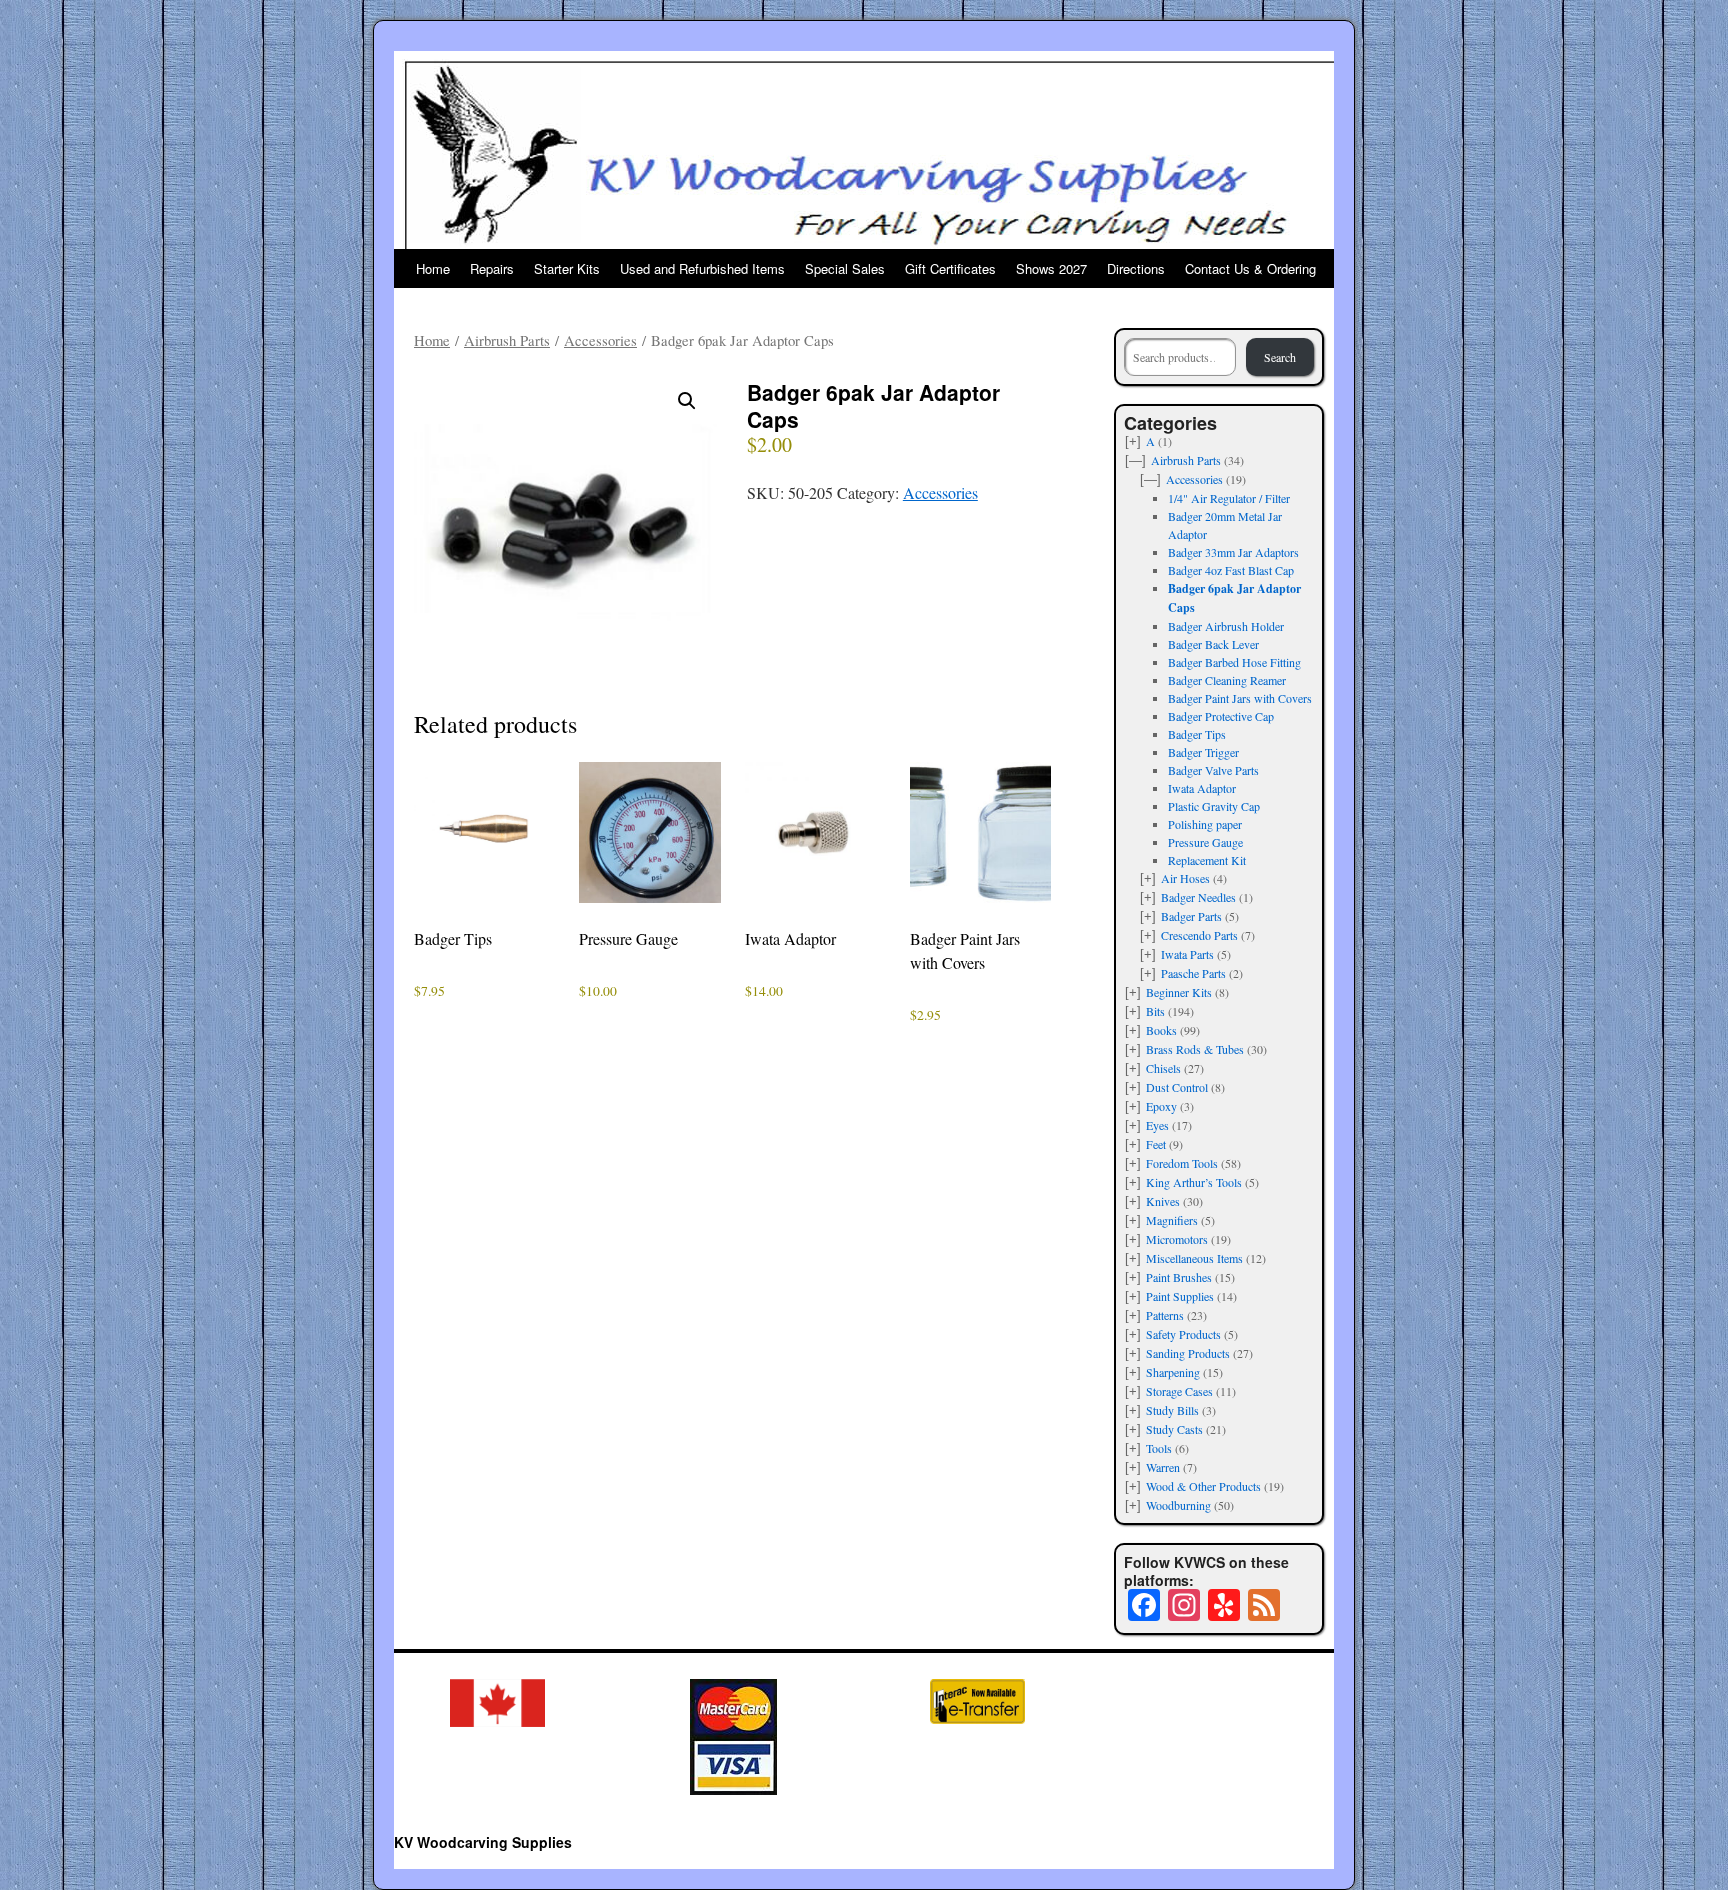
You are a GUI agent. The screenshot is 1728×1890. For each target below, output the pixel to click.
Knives (1163, 1201)
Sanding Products (1188, 1353)
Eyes (1157, 1125)
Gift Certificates (950, 268)
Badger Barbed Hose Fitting (1234, 662)
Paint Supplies (1180, 1296)
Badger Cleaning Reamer (1227, 680)
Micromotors (1177, 1239)
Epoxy (1161, 1106)
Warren (1163, 1467)
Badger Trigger (1203, 752)
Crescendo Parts (1199, 935)
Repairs (492, 268)
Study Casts (1174, 1429)
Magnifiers (1172, 1220)
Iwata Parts (1187, 954)
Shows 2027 (1051, 268)
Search (1280, 357)
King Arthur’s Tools (1194, 1182)
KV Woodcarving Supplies (483, 1842)
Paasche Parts (1193, 973)
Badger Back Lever (1213, 644)
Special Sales (845, 268)
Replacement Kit (1207, 860)
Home (433, 268)
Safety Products (1183, 1334)
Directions (1136, 268)
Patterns (1165, 1315)
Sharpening (1173, 1372)
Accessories (600, 340)
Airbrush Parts (507, 340)
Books (1161, 1030)
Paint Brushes (1179, 1277)
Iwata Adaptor (1202, 788)
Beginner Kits (1179, 992)
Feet (1156, 1144)
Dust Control (1177, 1087)
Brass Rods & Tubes (1195, 1049)
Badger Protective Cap (1221, 716)
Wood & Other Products (1203, 1486)
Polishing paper (1205, 824)
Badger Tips (1197, 734)
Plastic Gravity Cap (1214, 806)
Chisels (1163, 1068)
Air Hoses (1185, 878)
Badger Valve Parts (1213, 770)
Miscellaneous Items (1194, 1258)
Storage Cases (1179, 1391)
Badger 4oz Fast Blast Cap (1231, 570)
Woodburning (1178, 1505)
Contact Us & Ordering (1250, 268)
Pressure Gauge (1205, 842)
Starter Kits (567, 268)
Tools (1159, 1448)
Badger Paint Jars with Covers (1240, 698)
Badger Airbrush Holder (1226, 626)
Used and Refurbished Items (702, 268)
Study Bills (1172, 1410)
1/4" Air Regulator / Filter (1229, 498)
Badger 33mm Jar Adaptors (1233, 552)
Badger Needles (1198, 897)
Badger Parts (1191, 916)
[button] (687, 401)
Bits (1155, 1011)
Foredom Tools (1182, 1163)
